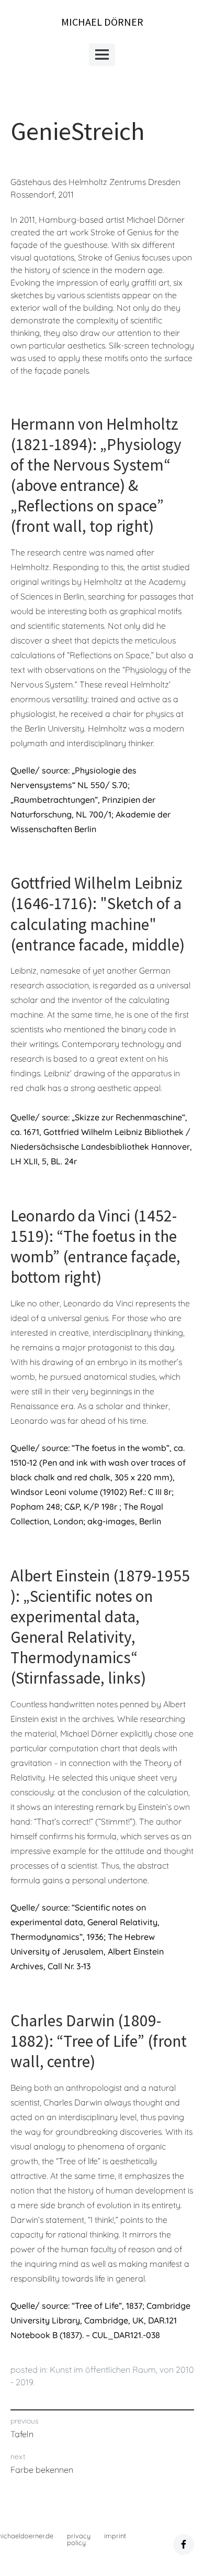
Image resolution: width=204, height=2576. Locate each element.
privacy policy (79, 2539)
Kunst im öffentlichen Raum (103, 2370)
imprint (115, 2536)
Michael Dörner (102, 22)
